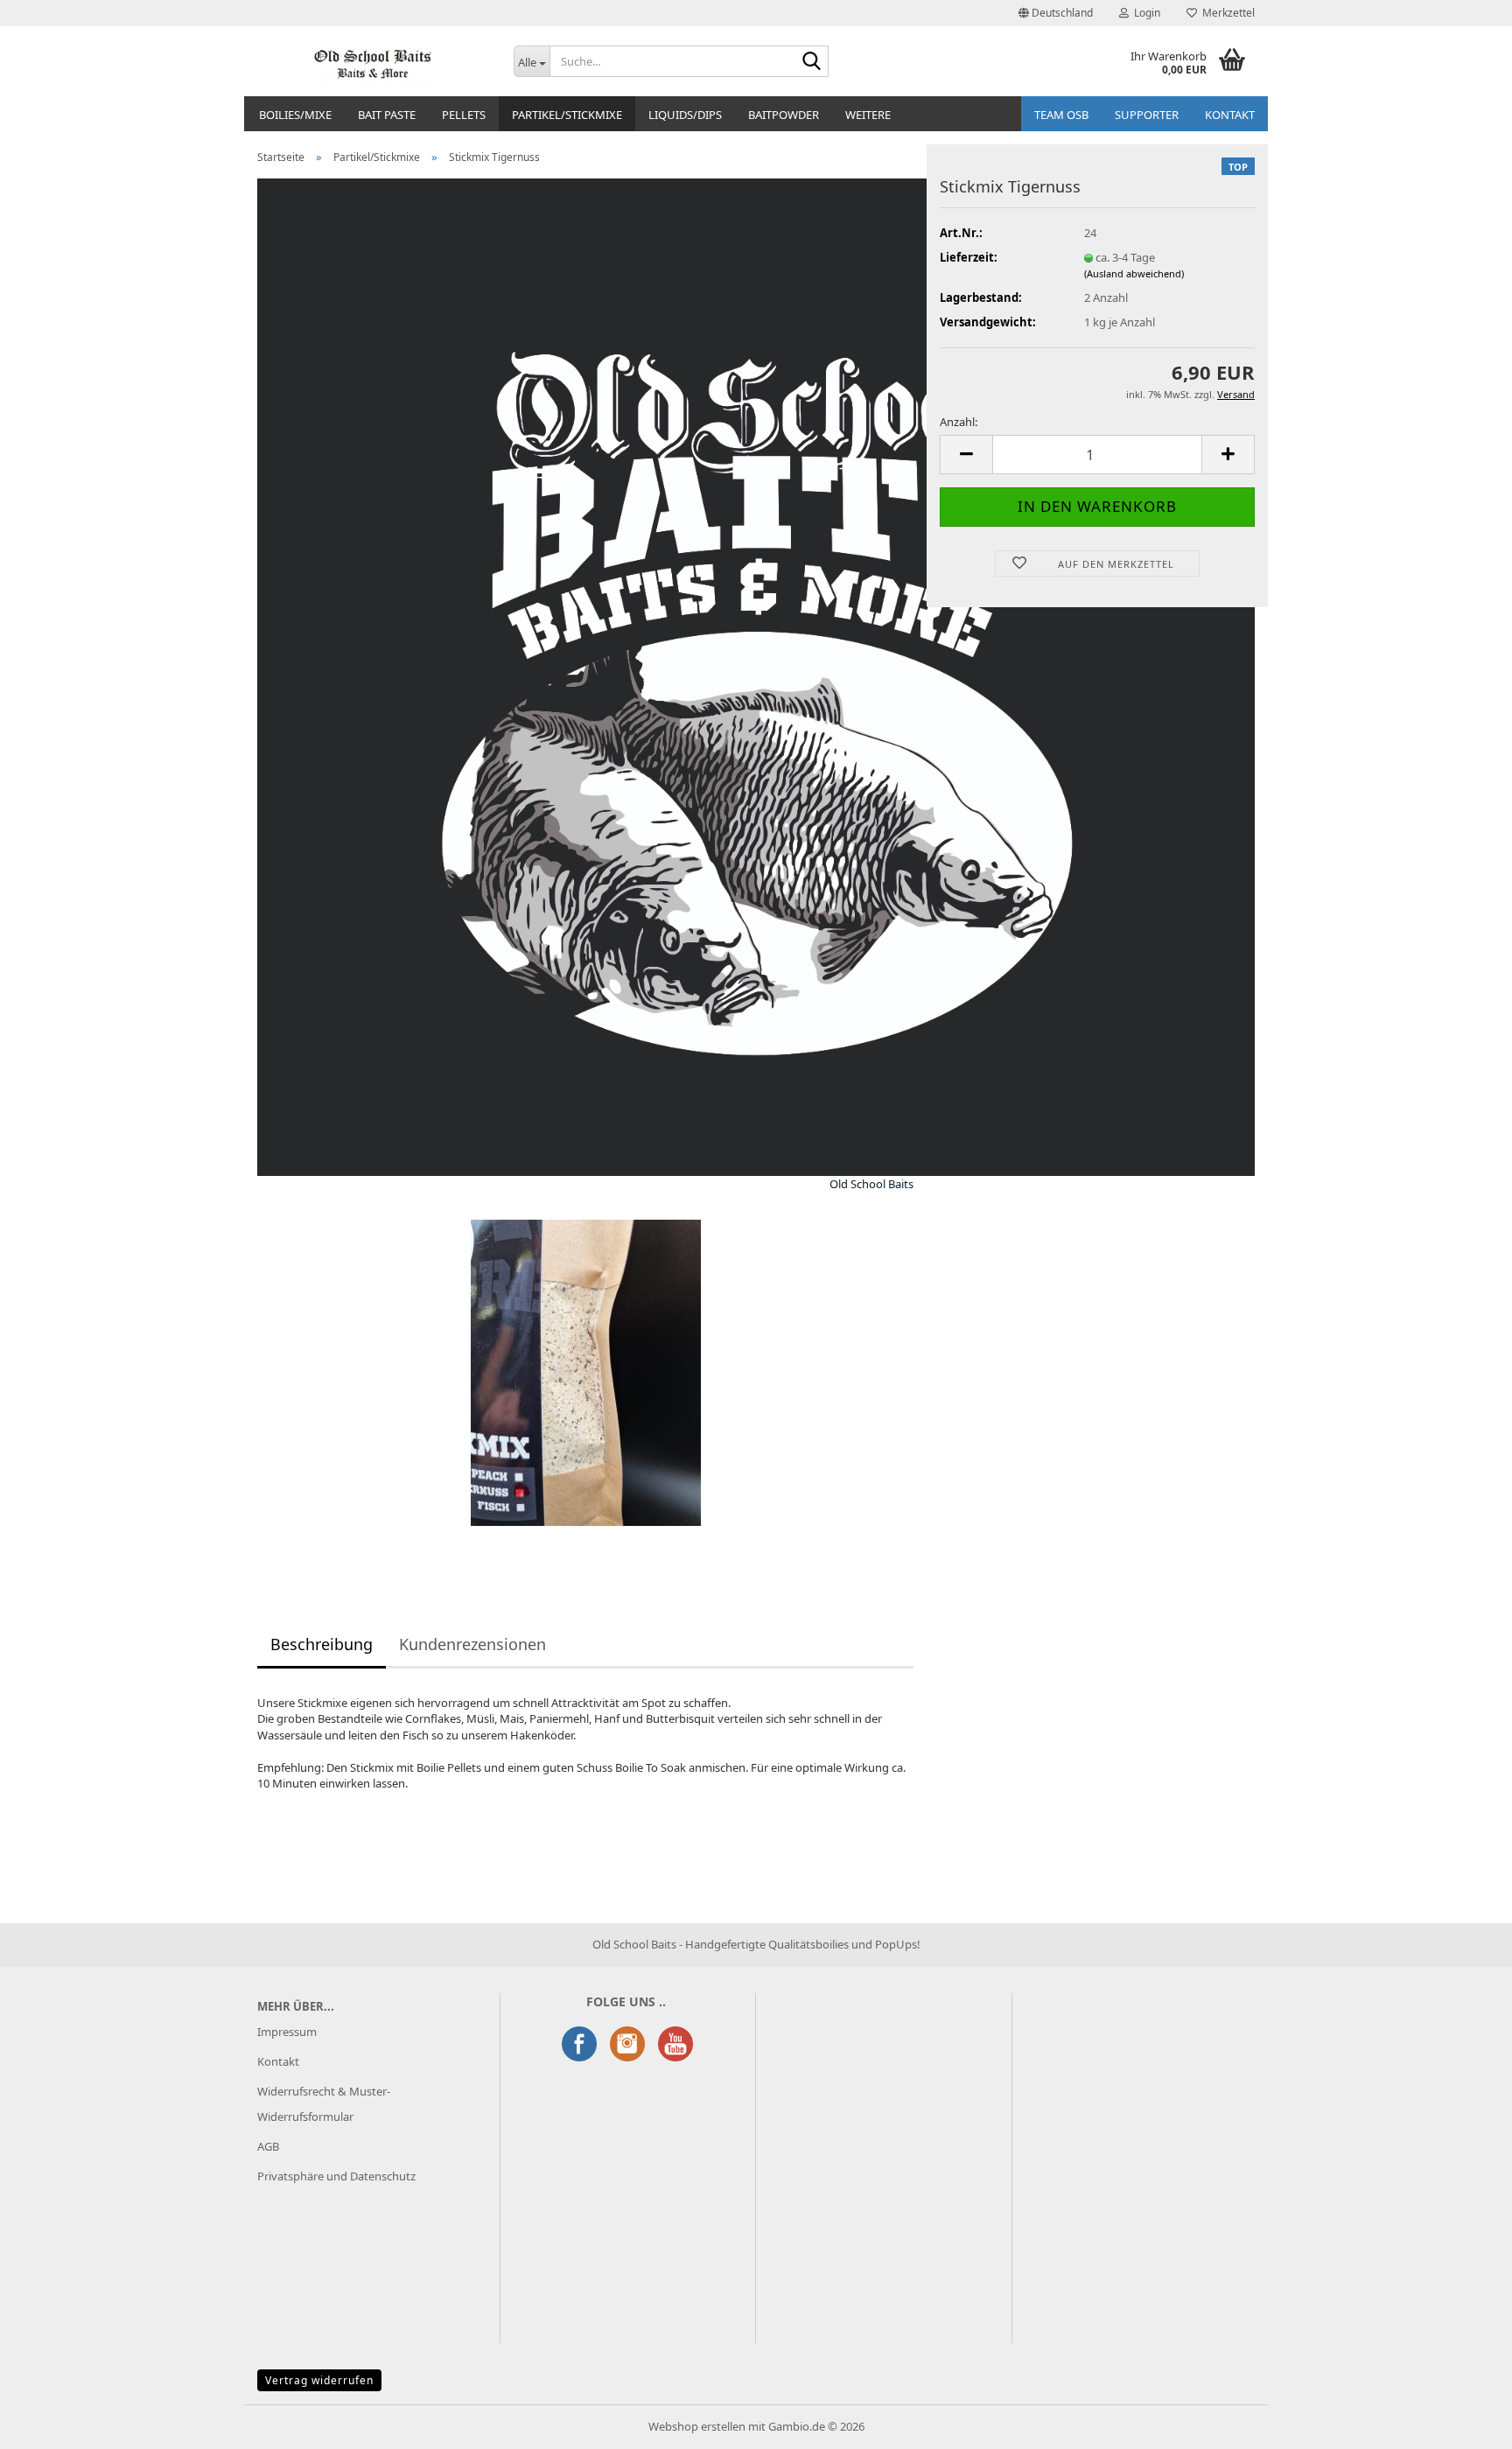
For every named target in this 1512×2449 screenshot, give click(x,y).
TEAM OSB (1061, 115)
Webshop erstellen (697, 2426)
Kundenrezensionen (472, 1644)
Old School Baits (871, 1184)
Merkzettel (1226, 13)
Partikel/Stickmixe (567, 115)
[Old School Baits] (372, 61)
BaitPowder (784, 115)
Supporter (1147, 115)
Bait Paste (387, 115)
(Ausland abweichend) (1134, 273)
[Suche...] (812, 62)
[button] (1056, 13)
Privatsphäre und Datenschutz (336, 2176)
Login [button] (1144, 13)
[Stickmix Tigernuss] (586, 1371)
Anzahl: (959, 422)
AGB (268, 2146)
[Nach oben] (1464, 2423)
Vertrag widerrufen (319, 2380)
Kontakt (278, 2061)
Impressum (287, 2032)
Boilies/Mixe (295, 115)
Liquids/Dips (685, 115)
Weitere (868, 115)
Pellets (464, 115)
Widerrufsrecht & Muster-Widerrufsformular (324, 2104)
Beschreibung (322, 1644)
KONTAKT (1230, 115)
